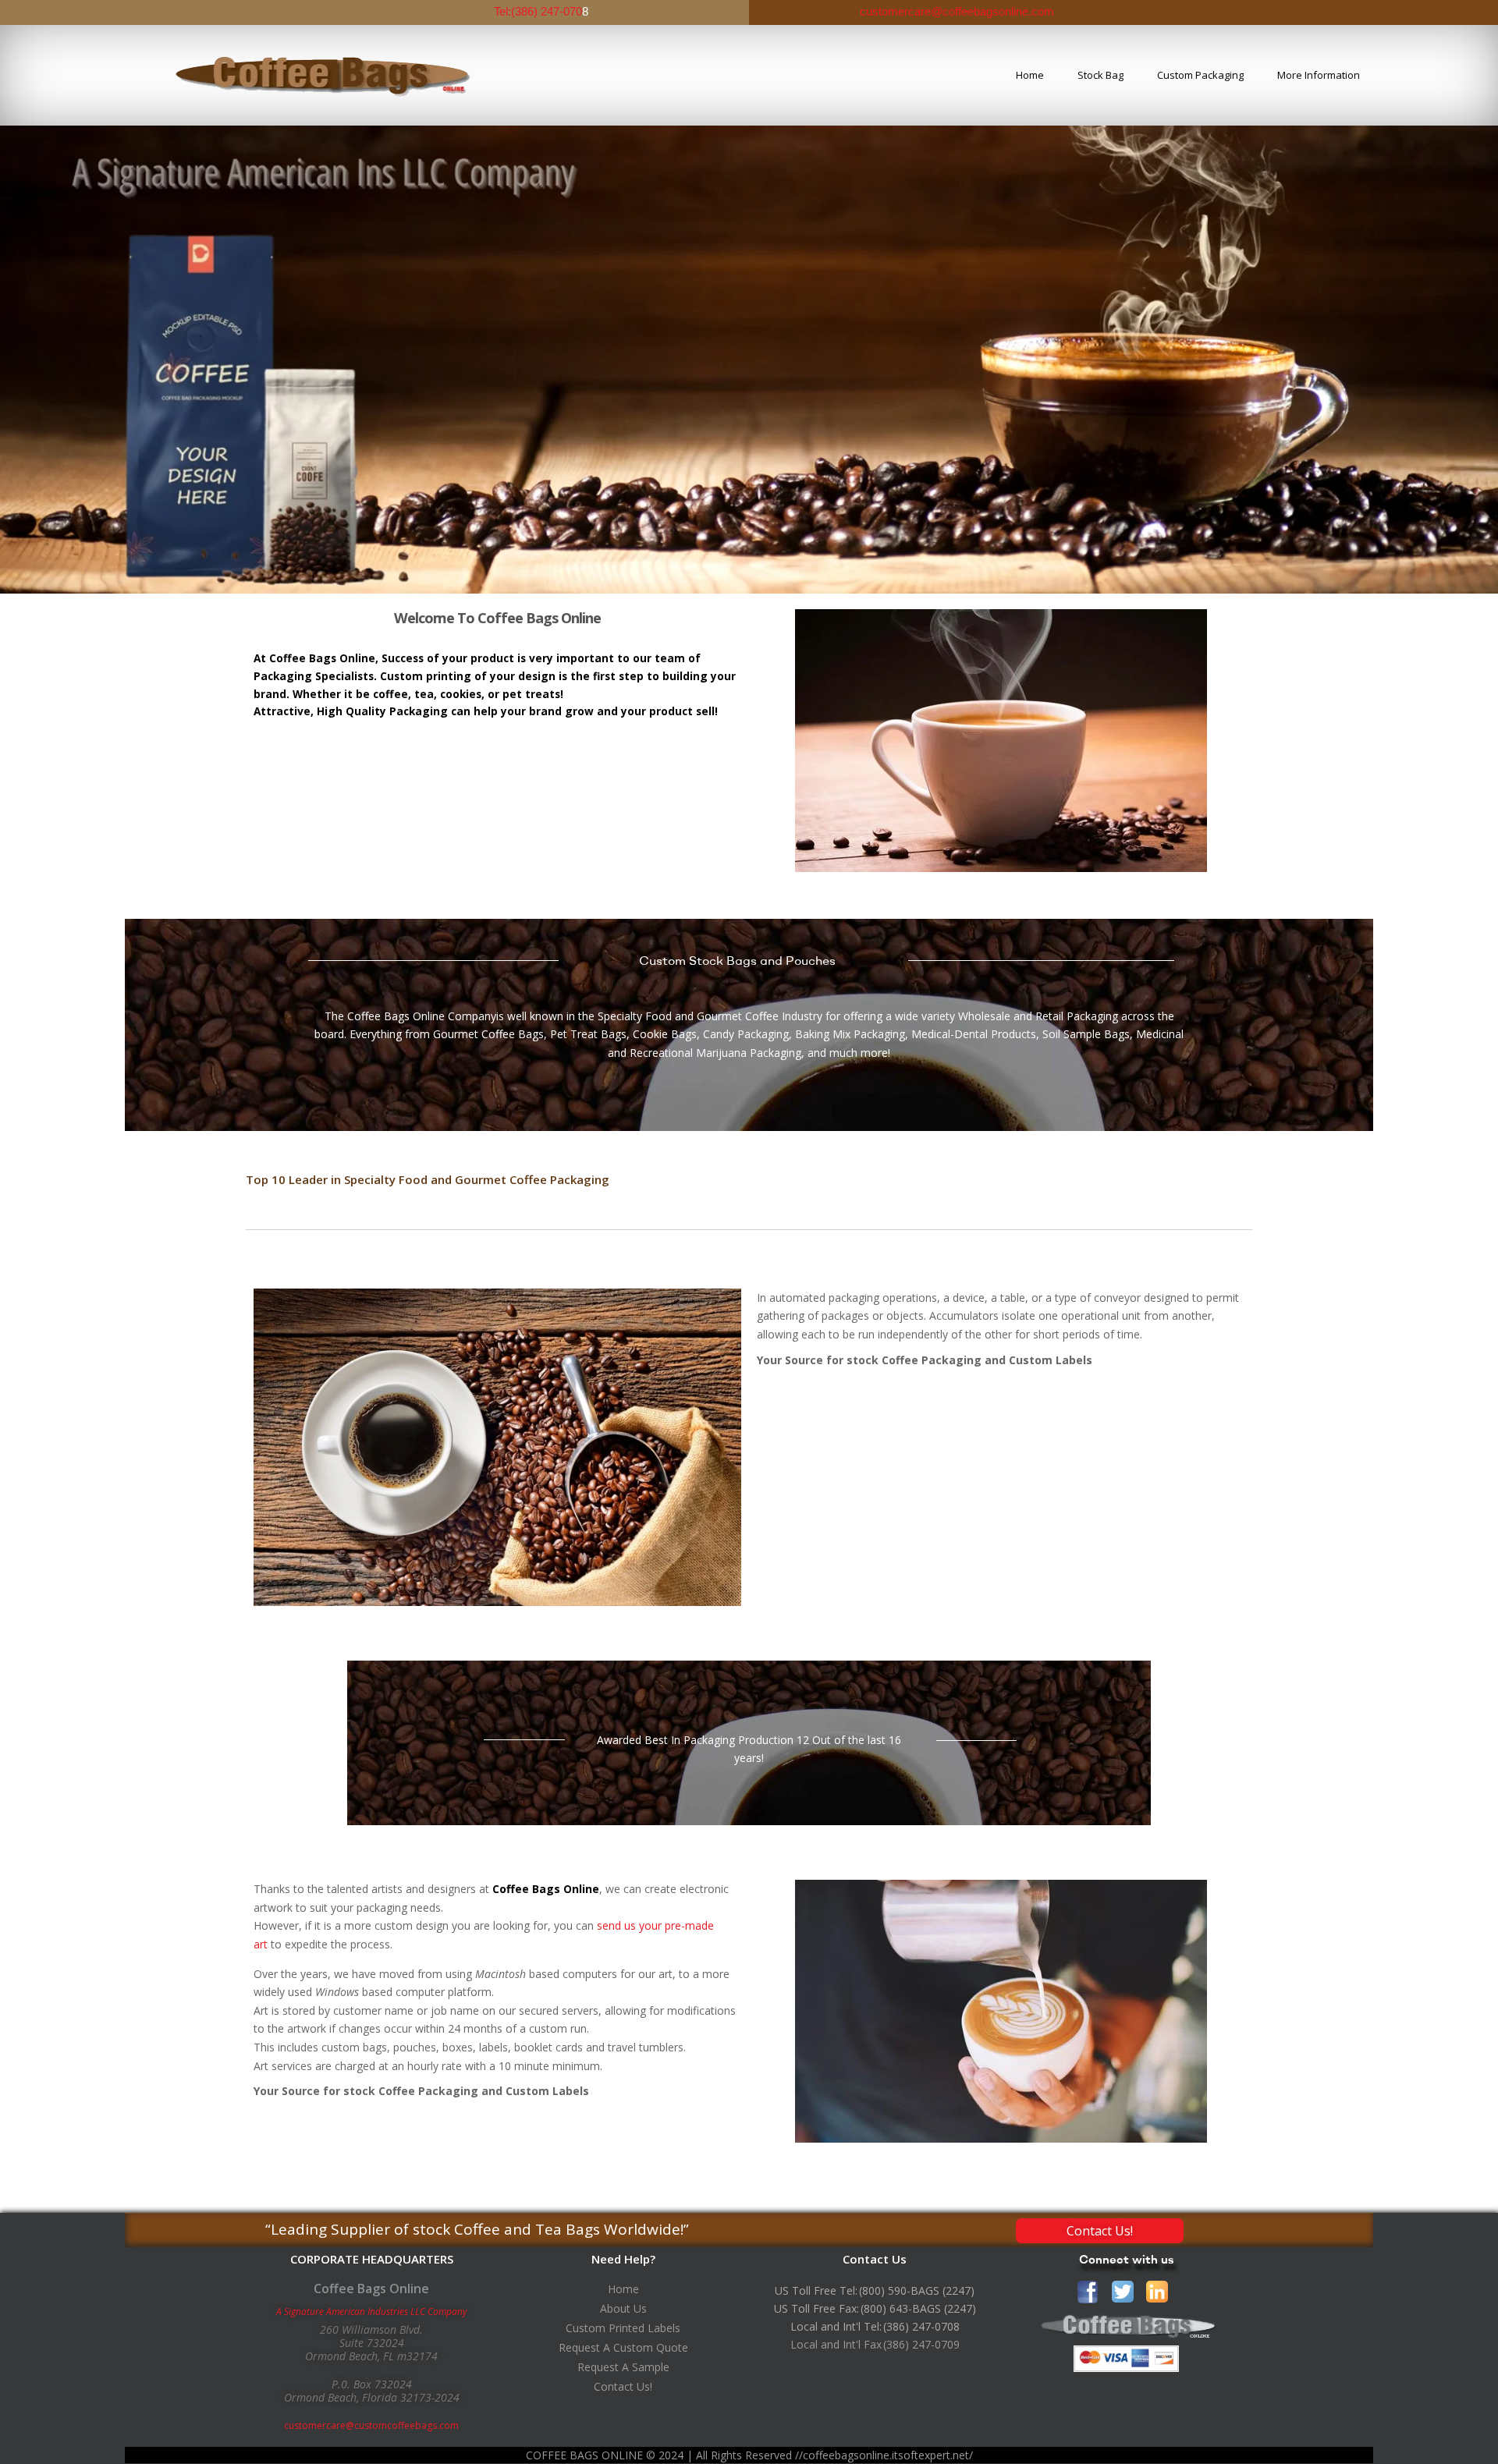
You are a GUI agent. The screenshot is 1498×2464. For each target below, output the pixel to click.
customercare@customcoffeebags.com (371, 2425)
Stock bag (1100, 75)
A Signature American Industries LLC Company (372, 2312)
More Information (1319, 75)
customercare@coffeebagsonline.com (955, 11)
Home (1030, 75)
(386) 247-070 (547, 11)
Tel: (502, 11)
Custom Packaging (1200, 75)
